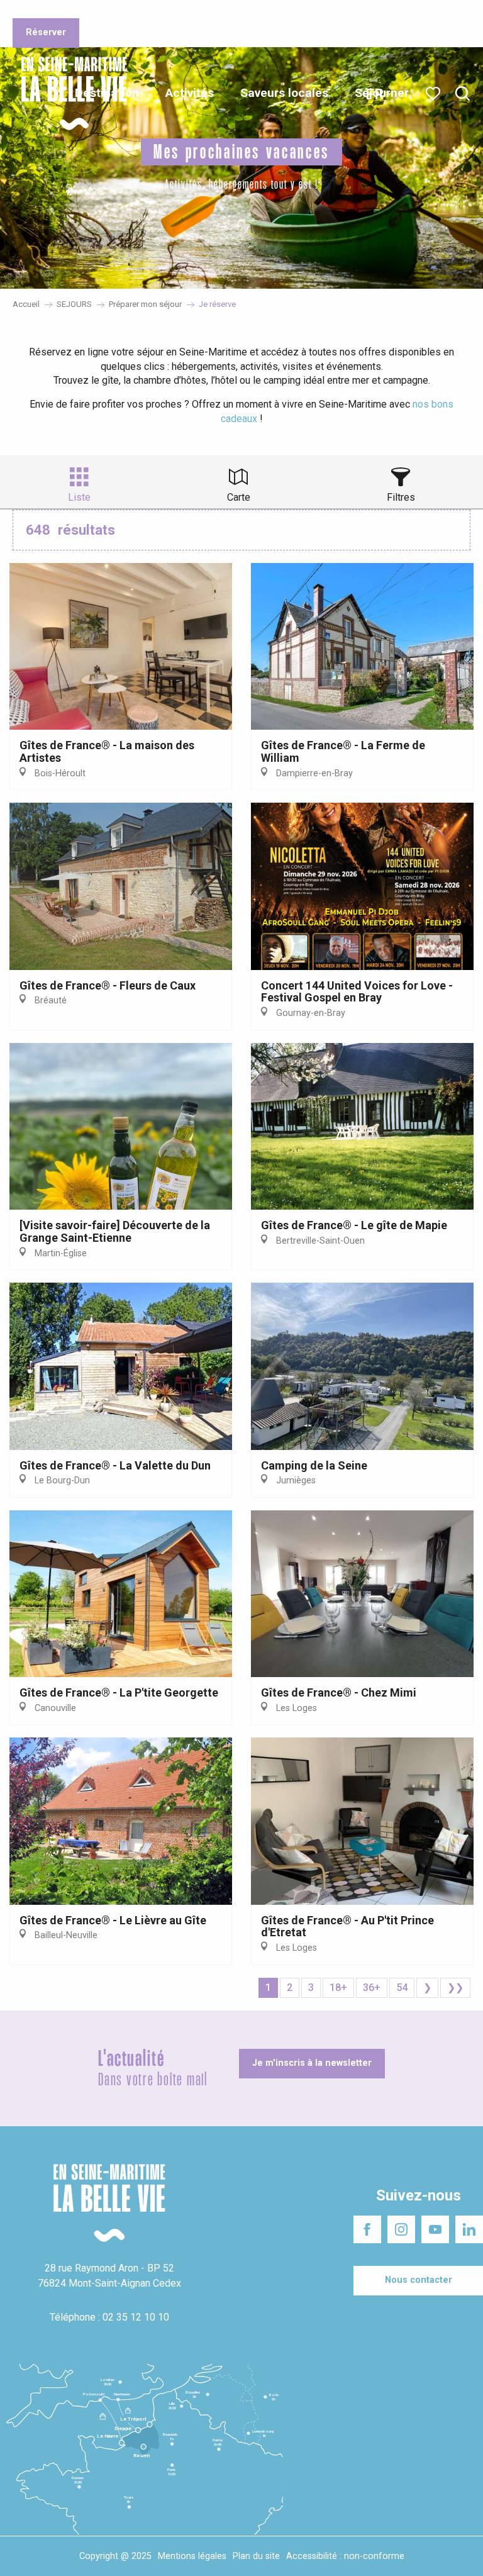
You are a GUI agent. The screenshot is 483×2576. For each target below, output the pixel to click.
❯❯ (455, 1988)
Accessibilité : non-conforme (345, 2556)
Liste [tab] (79, 497)
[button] (463, 94)
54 (402, 1988)
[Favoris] (434, 94)
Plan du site (256, 2556)
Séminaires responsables (277, 12)
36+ (372, 1988)
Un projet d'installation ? (169, 12)
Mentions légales (192, 2556)
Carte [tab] (239, 497)
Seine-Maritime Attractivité (60, 12)
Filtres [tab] (401, 497)
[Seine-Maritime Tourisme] (69, 93)
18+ (338, 1988)
